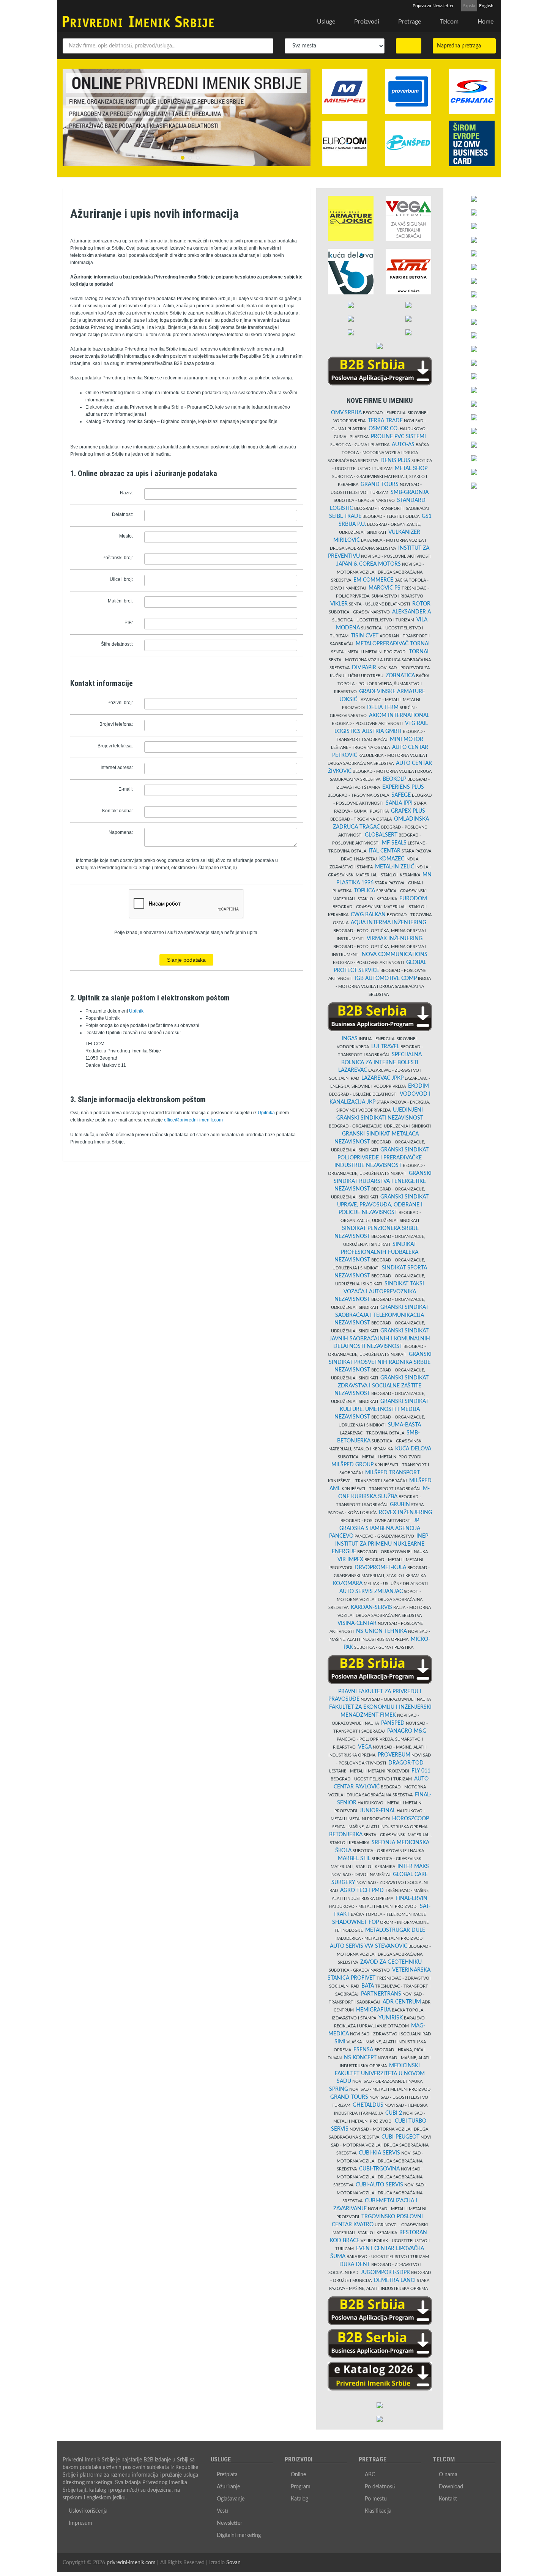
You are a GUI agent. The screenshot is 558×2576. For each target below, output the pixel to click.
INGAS (350, 1039)
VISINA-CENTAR (357, 1623)
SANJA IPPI (399, 803)
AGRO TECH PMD (362, 1890)
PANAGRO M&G (407, 1731)
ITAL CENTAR (385, 851)
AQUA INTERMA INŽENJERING (389, 923)
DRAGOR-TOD (406, 1763)
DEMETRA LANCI (395, 2280)
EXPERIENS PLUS (403, 787)
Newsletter (229, 2523)
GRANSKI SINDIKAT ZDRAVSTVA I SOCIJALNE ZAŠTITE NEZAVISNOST (381, 1386)
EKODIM (418, 1086)
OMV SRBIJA (346, 413)
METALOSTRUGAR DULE (395, 1930)
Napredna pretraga (461, 46)
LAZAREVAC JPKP (382, 1078)
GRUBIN (400, 1505)
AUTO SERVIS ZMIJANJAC (371, 1592)
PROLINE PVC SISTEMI (398, 437)
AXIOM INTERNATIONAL (399, 716)
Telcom (449, 22)
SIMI (340, 2042)
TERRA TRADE (385, 421)
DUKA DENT (355, 2265)
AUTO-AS (403, 445)
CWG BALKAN (368, 915)
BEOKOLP (394, 779)
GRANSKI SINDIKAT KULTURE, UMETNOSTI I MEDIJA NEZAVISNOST (381, 1409)
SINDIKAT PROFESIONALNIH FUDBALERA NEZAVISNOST (377, 1252)
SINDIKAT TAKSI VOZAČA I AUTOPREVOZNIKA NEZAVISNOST (379, 1292)
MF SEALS (394, 843)
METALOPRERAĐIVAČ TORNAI (393, 644)
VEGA (365, 1747)
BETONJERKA (346, 1835)
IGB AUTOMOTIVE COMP (386, 978)
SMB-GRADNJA (410, 492)
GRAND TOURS (380, 484)
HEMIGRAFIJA (373, 2010)
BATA (368, 1986)
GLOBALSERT (381, 835)
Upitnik (136, 1011)
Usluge (326, 22)
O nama (448, 2475)
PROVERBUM (394, 1755)
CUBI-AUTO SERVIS (379, 2185)
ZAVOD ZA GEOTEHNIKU (391, 1962)
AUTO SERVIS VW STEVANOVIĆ (369, 1946)
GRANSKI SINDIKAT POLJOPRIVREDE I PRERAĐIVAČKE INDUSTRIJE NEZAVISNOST (381, 1158)
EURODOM (413, 899)
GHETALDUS (368, 2105)
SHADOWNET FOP (355, 1922)
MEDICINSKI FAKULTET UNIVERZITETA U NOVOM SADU (380, 2074)
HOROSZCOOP (411, 1819)
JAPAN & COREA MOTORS (369, 564)
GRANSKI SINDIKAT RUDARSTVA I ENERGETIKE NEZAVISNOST (383, 1181)
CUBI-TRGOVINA (379, 2169)
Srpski (469, 6)
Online (298, 2475)
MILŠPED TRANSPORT (392, 1473)
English (486, 6)
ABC (370, 2475)
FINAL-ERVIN (411, 1898)
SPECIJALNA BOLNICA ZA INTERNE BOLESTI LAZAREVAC (380, 1062)
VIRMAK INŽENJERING (395, 939)
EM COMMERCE (373, 580)
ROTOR (421, 604)
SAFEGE (401, 795)
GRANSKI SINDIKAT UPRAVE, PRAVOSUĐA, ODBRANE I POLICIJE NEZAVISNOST (383, 1205)
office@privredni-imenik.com (193, 1120)
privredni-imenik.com (131, 2563)
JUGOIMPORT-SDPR (385, 2272)
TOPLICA (364, 891)
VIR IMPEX (350, 1560)
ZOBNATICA (400, 676)
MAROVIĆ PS (385, 588)
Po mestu (376, 2499)
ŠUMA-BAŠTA (404, 1425)
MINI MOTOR (407, 739)
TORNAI (419, 652)
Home (485, 22)
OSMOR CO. (384, 429)
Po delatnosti (380, 2487)
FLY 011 (421, 1771)
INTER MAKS (413, 1867)
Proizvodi (367, 22)
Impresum (80, 2523)
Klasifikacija (378, 2511)
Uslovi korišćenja (88, 2511)
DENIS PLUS (395, 461)
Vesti (222, 2511)
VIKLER (339, 604)
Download (451, 2487)
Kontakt (448, 2499)
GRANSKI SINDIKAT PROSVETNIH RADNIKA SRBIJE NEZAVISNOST (380, 1362)
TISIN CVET (365, 636)
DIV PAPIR (364, 668)
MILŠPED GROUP (352, 1465)
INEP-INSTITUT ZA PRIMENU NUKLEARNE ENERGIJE (381, 1544)
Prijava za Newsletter (433, 6)
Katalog (299, 2499)
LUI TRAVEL (385, 1047)
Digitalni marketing (239, 2535)
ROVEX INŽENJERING (405, 1513)
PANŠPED (393, 1723)
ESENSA (363, 2050)
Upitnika (266, 1113)
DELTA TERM (383, 708)
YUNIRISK (391, 2018)
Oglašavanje (231, 2499)
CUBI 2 (394, 2113)
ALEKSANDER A (411, 612)
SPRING (339, 2089)
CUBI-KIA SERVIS (379, 2153)
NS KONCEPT (360, 2058)
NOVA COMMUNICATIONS (395, 955)
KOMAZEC (392, 859)
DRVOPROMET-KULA (380, 1568)
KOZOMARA (348, 1584)
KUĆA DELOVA (413, 1449)
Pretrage (410, 22)
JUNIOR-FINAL (378, 1811)
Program (301, 2487)
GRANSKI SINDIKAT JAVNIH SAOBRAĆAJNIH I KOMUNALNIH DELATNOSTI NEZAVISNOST (380, 1339)
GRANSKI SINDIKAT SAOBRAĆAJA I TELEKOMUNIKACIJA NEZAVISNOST (381, 1315)
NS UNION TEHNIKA (381, 1631)
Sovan (233, 2563)
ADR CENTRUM (402, 2002)
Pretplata (227, 2475)
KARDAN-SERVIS (371, 1607)
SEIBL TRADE (345, 516)
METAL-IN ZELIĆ (395, 867)
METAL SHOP (411, 469)
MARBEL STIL (354, 1859)
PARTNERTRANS (381, 1994)
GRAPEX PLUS (408, 811)
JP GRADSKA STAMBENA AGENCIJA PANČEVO (375, 1528)
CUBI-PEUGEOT (400, 2137)
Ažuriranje (228, 2487)
